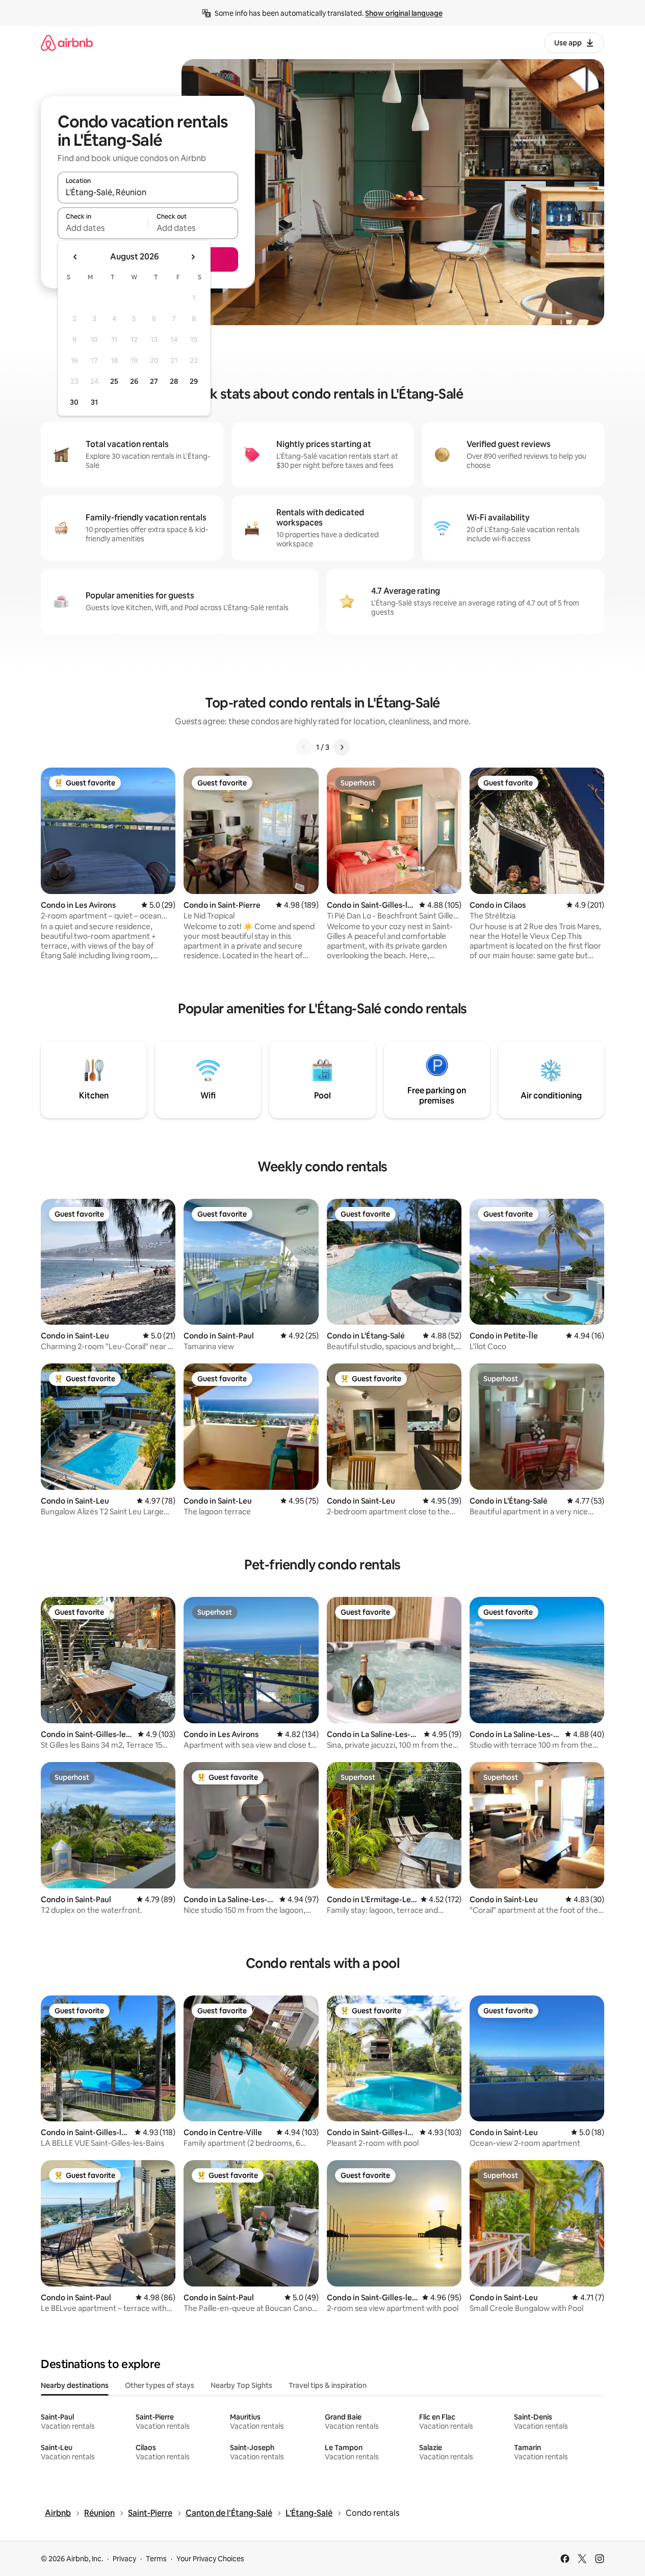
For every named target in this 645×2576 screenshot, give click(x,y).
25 (114, 381)
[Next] (342, 747)
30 (74, 402)
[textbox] (103, 228)
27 (154, 381)
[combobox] (148, 192)
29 (194, 381)
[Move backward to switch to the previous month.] (75, 257)
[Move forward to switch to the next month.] (193, 257)
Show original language (404, 13)
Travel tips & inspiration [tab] (328, 2385)
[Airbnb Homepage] (67, 43)
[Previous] (304, 747)
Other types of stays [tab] (160, 2385)
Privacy (124, 2559)
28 (174, 381)
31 (94, 402)
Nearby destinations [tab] (75, 2385)
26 (134, 381)
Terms (156, 2559)
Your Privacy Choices (210, 2559)
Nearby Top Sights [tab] (241, 2385)
